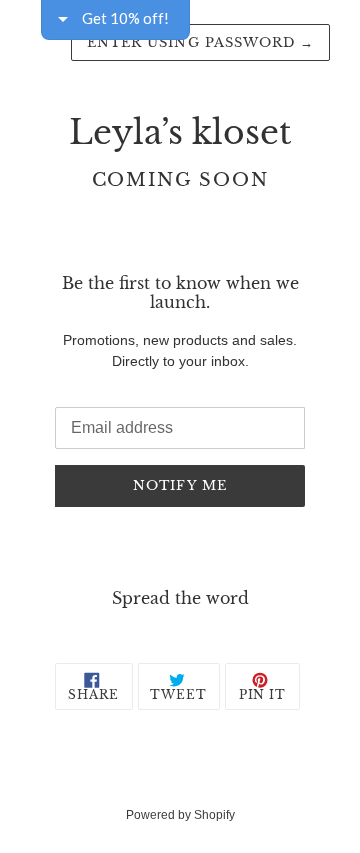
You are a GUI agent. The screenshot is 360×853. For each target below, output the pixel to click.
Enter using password (200, 42)
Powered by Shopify (180, 815)
